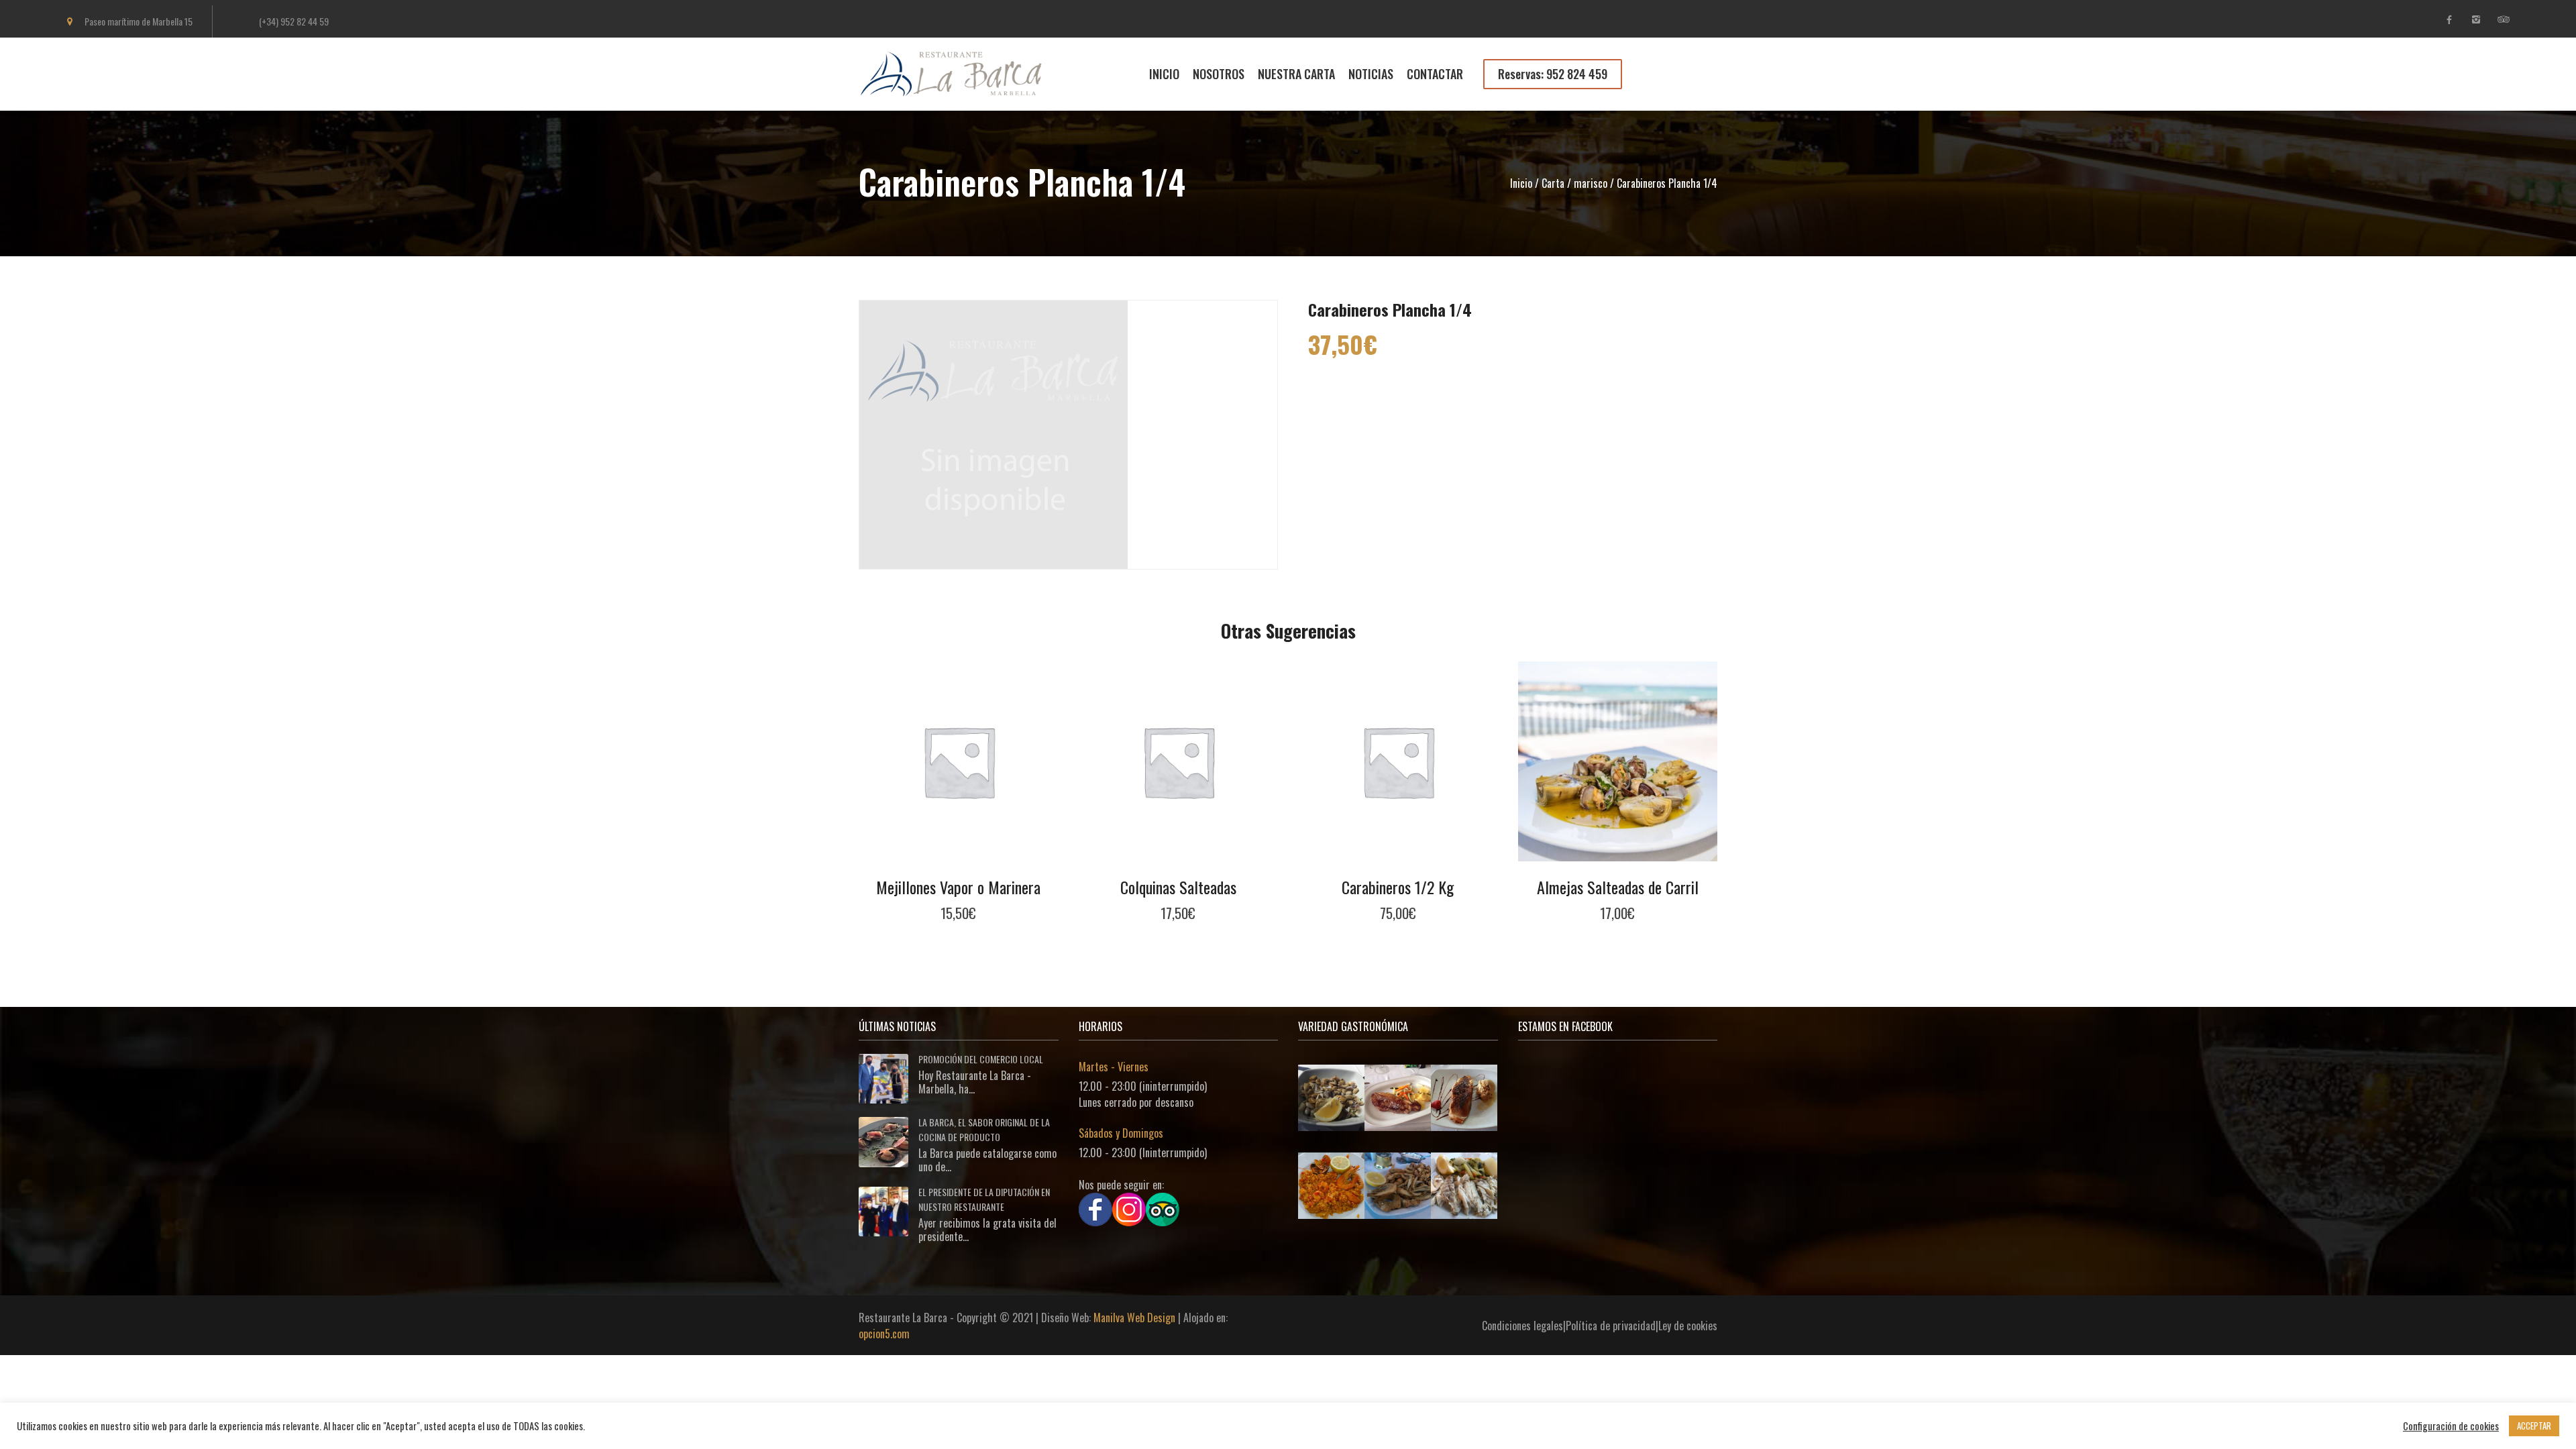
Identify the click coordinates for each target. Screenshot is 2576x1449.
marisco (1591, 183)
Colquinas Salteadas (1178, 887)
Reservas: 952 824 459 (1553, 74)
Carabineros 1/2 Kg (1398, 887)
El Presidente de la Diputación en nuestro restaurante (984, 1199)
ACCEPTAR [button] (2534, 1426)
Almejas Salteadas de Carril (1618, 887)
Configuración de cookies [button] (2451, 1426)
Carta (1553, 183)
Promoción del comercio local (981, 1059)
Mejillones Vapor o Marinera (958, 887)
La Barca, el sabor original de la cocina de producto (984, 1129)
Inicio (1521, 183)
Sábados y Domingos (1121, 1133)
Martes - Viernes (1114, 1067)
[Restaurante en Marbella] (960, 89)
